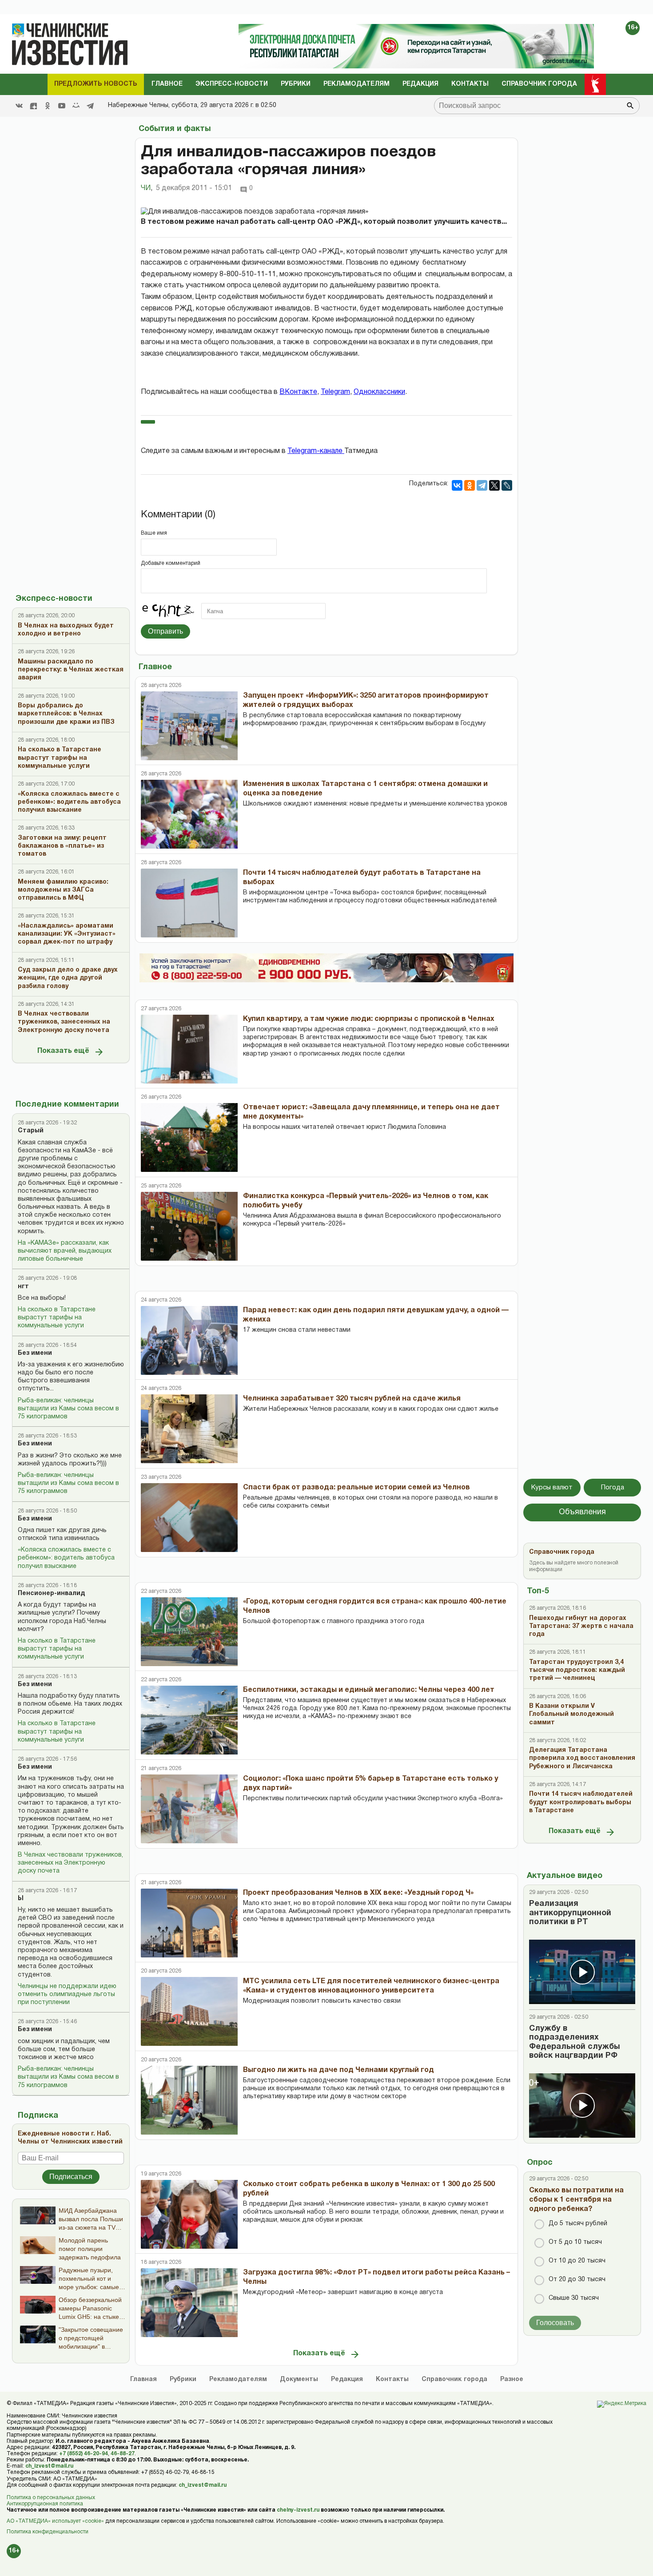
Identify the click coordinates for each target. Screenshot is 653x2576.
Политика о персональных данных (51, 2498)
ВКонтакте (298, 392)
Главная (143, 2380)
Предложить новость (96, 84)
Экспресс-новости (232, 84)
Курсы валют (552, 1488)
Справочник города (539, 84)
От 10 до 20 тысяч (577, 2261)
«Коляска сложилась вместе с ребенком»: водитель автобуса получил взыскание (66, 1558)
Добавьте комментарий (171, 563)
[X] (494, 485)
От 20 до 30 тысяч (577, 2280)
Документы (299, 2380)
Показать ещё (63, 1051)
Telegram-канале (316, 451)
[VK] (19, 106)
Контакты (470, 84)
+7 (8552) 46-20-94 (84, 2454)
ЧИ (147, 188)
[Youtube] (62, 106)
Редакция (420, 84)
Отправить (165, 631)
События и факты (175, 129)
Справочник (454, 2380)
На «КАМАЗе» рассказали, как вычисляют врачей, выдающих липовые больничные (65, 1251)
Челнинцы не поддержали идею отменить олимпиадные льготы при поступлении (67, 1995)
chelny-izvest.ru (298, 2510)
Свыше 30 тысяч (574, 2298)
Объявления (582, 1512)
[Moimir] (76, 106)
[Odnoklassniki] (48, 106)
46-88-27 (123, 2454)
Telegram (335, 392)
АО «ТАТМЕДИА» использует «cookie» (55, 2521)
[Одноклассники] (470, 485)
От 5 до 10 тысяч (575, 2242)
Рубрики (296, 84)
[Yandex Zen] (33, 106)
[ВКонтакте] (457, 485)
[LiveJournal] (507, 485)
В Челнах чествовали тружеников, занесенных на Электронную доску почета (70, 1863)
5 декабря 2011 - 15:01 (194, 188)
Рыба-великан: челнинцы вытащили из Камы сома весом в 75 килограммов (68, 1409)
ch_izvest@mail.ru (49, 2466)
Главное (167, 84)
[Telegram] (90, 106)
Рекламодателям (356, 84)
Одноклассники (379, 392)
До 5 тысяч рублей (578, 2224)
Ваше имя (154, 533)
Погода (613, 1488)
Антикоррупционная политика (45, 2504)
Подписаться (71, 2177)
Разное (512, 2380)
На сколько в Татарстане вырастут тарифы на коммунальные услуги (57, 1318)
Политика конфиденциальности (48, 2532)
